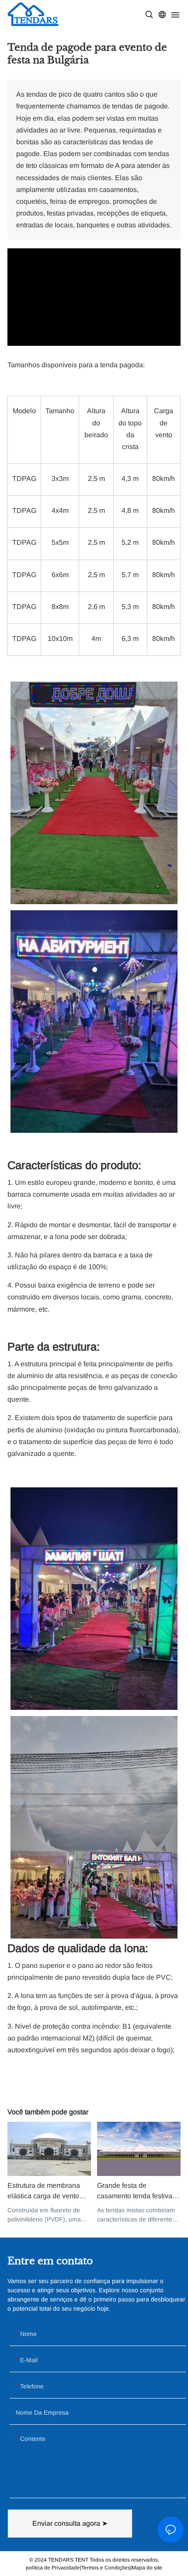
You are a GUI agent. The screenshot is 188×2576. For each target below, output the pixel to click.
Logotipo (33, 14)
